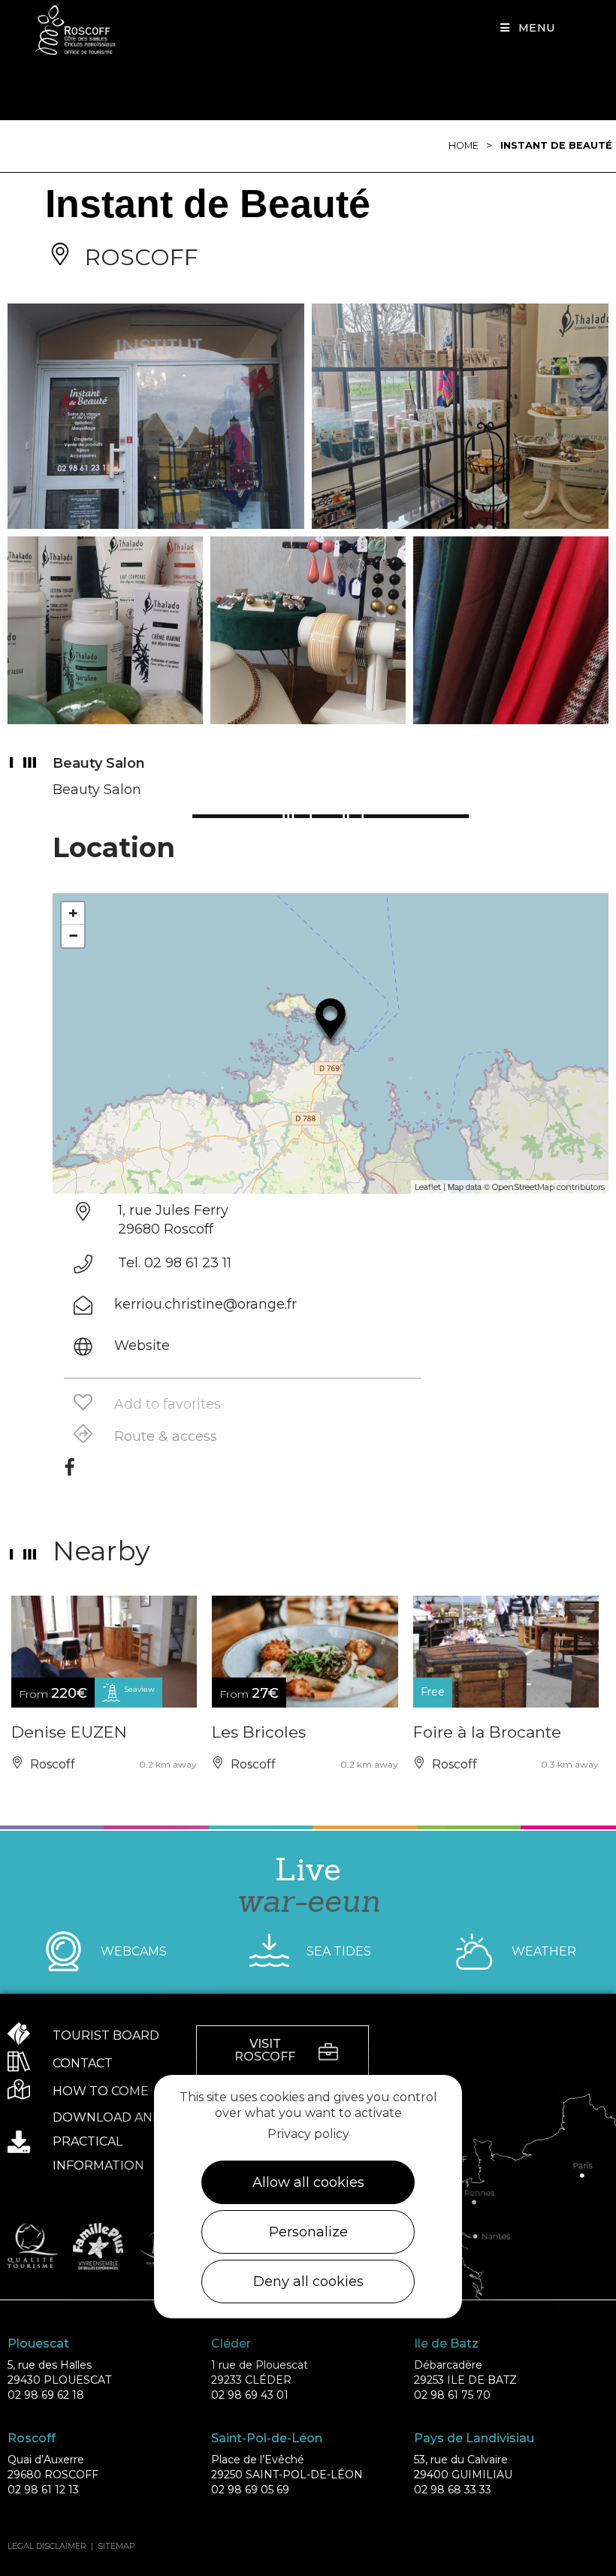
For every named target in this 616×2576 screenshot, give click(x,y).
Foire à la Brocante (487, 1732)
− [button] (73, 936)
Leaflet (428, 1187)
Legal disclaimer (47, 2546)
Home (464, 145)
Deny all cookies (308, 2282)
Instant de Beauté (556, 145)
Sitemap (116, 2546)
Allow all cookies (308, 2182)
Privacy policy (308, 2134)
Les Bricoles (259, 1732)
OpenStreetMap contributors (548, 1187)
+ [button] (73, 913)
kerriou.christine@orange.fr (205, 1304)
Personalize (308, 2232)
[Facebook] (69, 1472)
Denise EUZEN (69, 1732)
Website (142, 1345)
